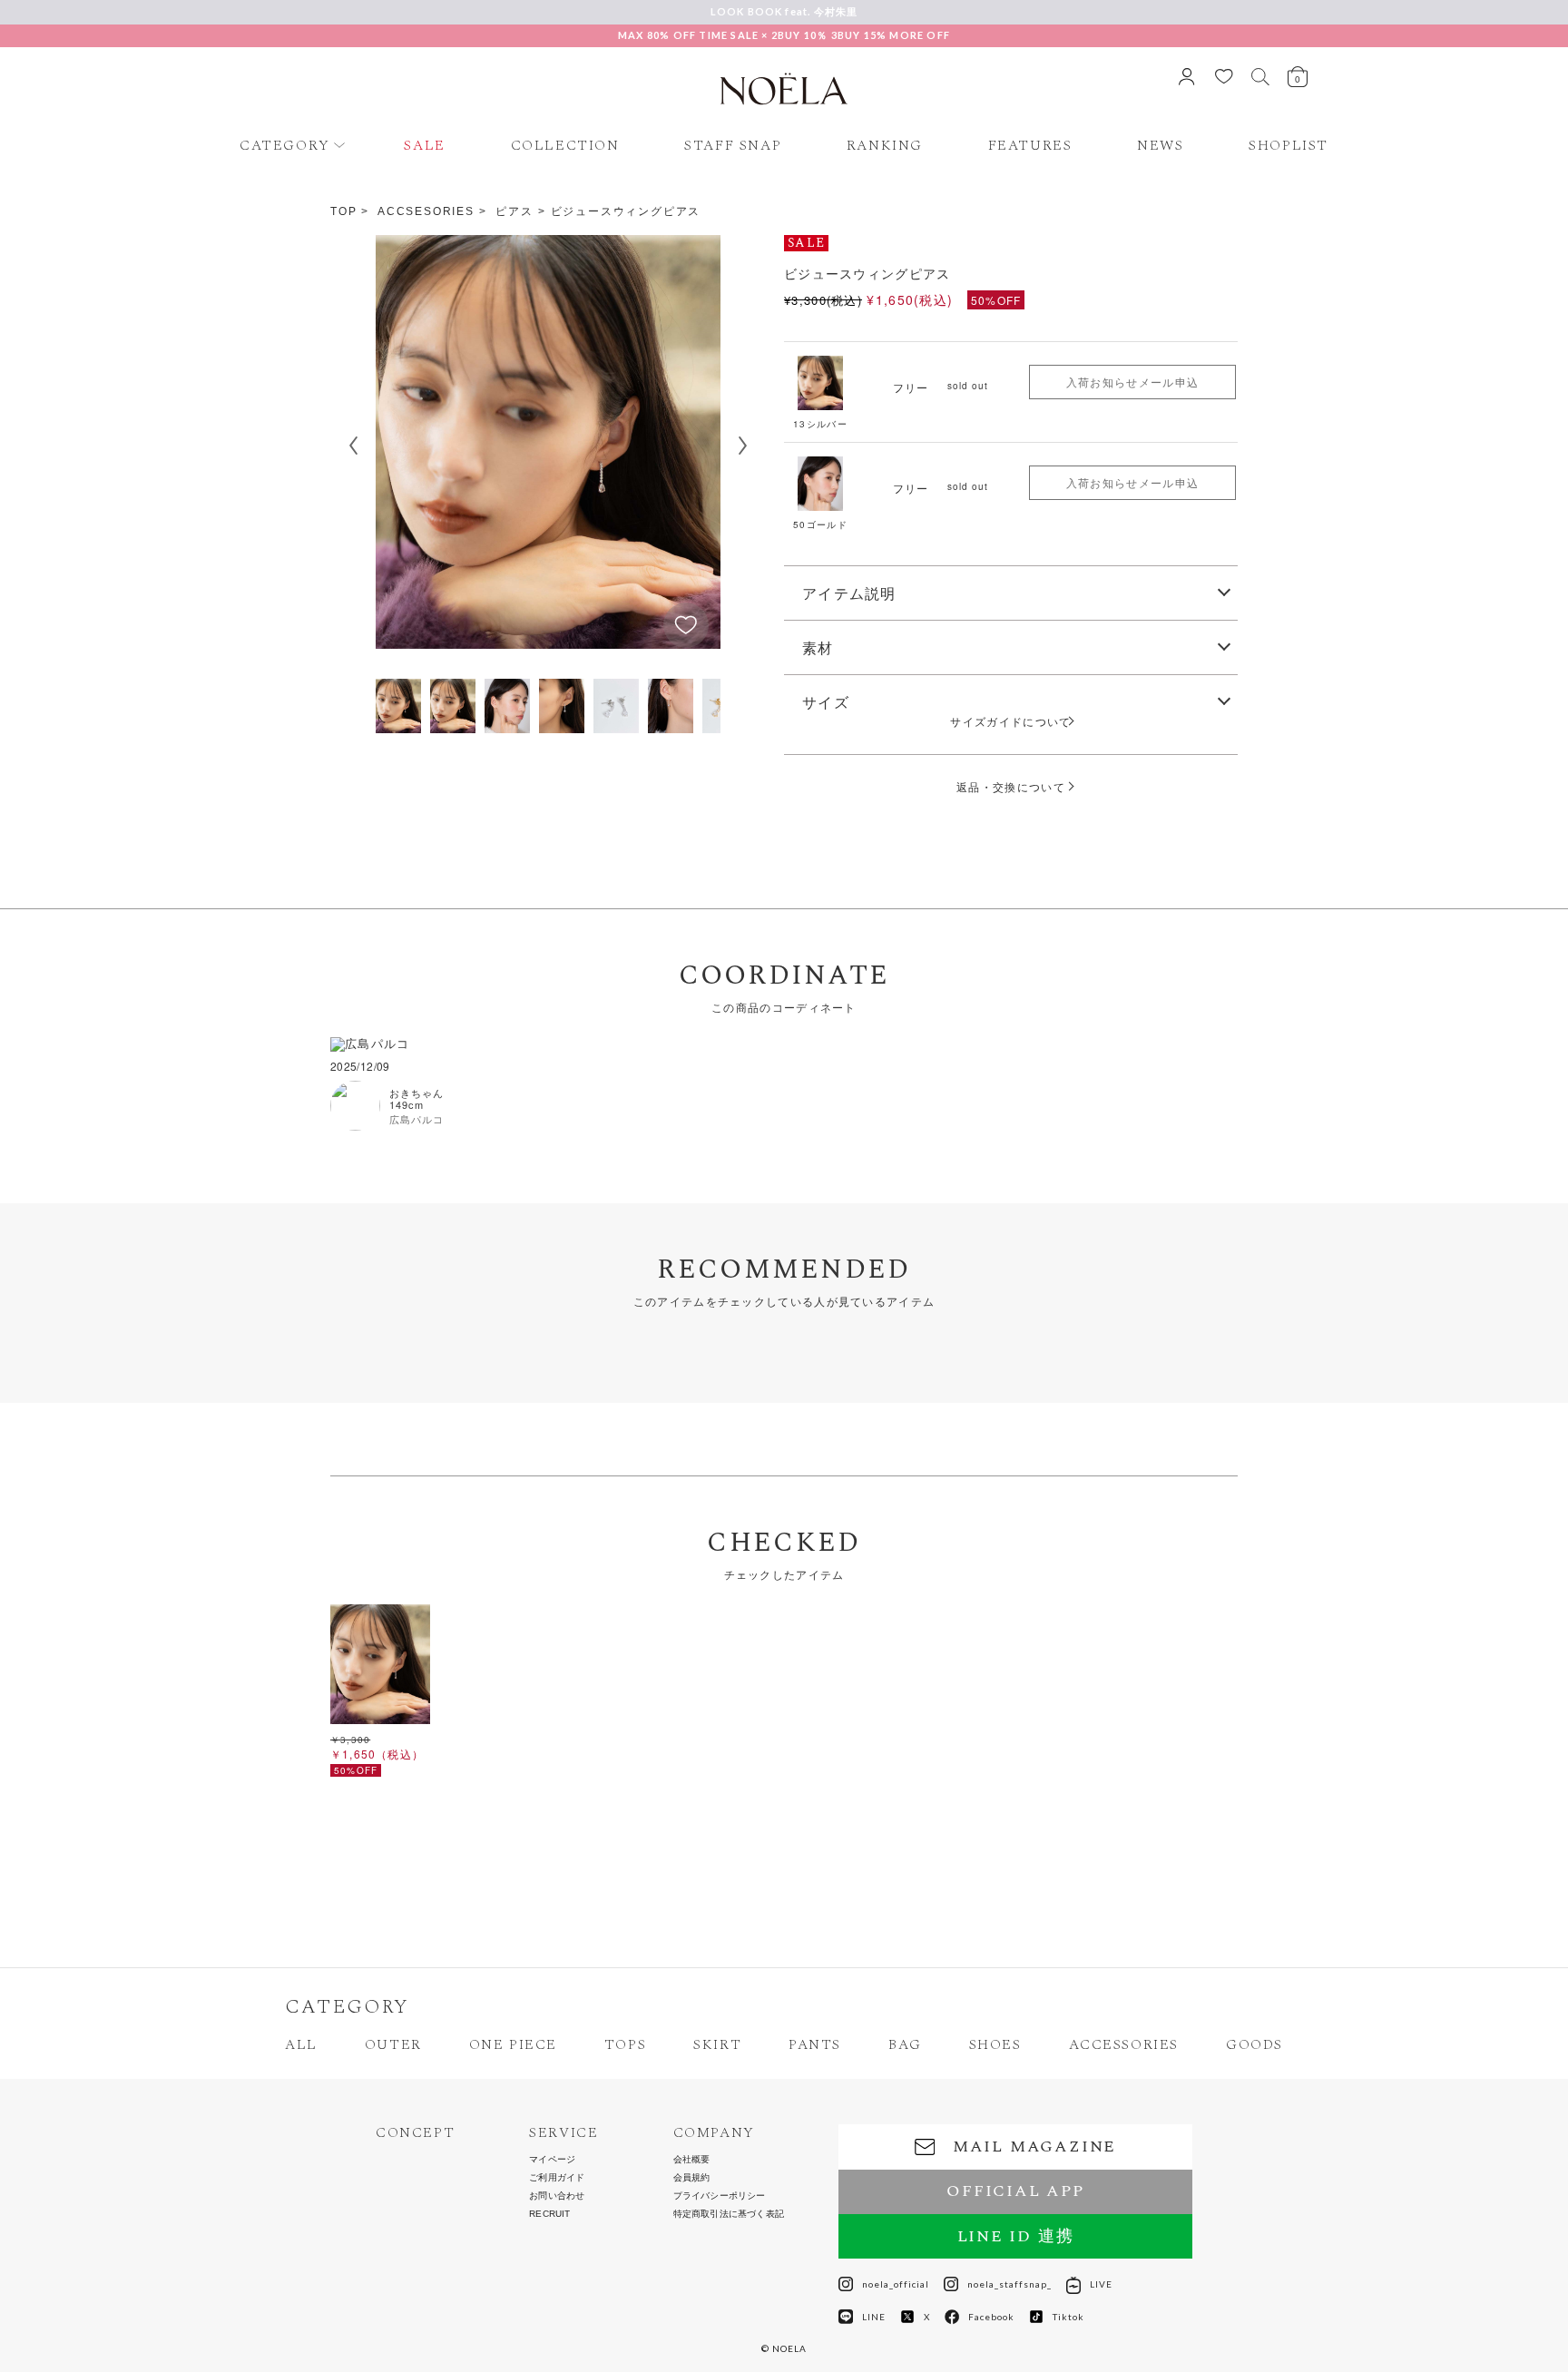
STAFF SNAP (733, 145)
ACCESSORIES (1124, 2044)
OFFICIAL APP (1015, 2191)
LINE (874, 2317)
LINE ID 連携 (1016, 2236)
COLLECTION (565, 145)
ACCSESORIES (426, 211)
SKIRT (717, 2044)
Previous (353, 446)
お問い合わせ (557, 2196)
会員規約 (692, 2178)
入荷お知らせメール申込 (1132, 382)
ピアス (514, 211)
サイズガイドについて (1016, 721)
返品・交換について (1011, 787)
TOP (343, 211)
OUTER (393, 2044)
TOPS (625, 2044)
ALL (301, 2044)
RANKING (885, 145)
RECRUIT (549, 2214)
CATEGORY (285, 145)
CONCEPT (415, 2133)
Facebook (991, 2317)
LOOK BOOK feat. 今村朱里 (784, 11)
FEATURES (1030, 145)
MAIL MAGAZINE (1034, 2147)
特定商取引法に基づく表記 (729, 2214)
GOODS (1254, 2044)
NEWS (1160, 145)
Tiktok (1068, 2317)
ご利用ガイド (557, 2178)
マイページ (552, 2160)
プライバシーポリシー (720, 2196)
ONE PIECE (513, 2044)
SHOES (995, 2044)
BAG (905, 2044)
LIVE (1101, 2284)
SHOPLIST (1289, 145)
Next (743, 446)
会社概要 (692, 2160)
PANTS (815, 2044)
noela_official (896, 2284)
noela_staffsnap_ (1009, 2284)
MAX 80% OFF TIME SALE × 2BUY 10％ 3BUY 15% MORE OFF (784, 35)
